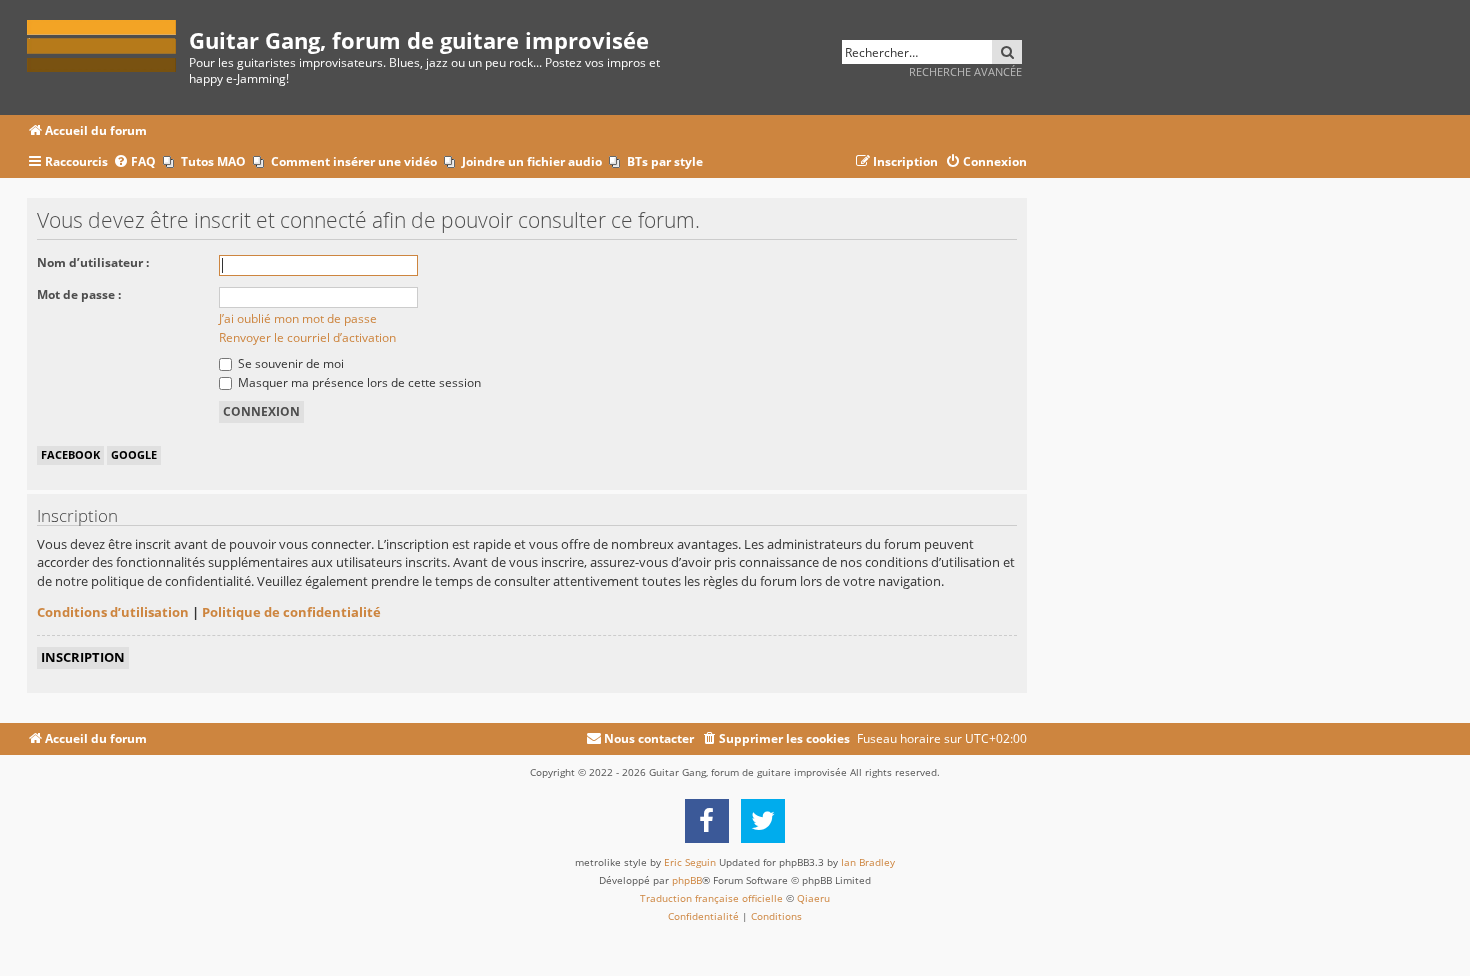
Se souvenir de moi (289, 363)
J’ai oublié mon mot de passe (298, 318)
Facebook (70, 454)
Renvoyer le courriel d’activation (307, 337)
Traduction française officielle (711, 898)
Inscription (83, 657)
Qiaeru (813, 898)
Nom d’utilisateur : (93, 262)
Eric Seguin (690, 862)
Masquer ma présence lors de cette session (358, 382)
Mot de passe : (79, 294)
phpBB (687, 880)
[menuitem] (134, 162)
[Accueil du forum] (108, 42)
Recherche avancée (965, 71)
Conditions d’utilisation (113, 612)
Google (134, 454)
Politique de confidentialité (291, 612)
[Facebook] (707, 821)
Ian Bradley (868, 862)
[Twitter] (763, 821)
